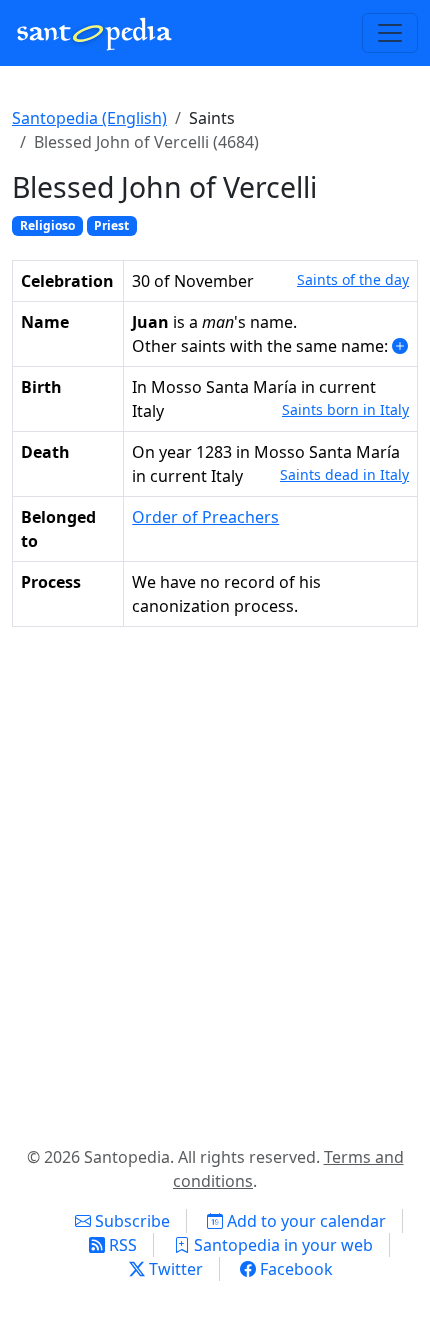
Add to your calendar (304, 1221)
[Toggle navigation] (390, 33)
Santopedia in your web (281, 1245)
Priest (111, 225)
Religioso (47, 225)
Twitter (174, 1269)
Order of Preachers (205, 517)
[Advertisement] (215, 882)
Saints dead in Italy (344, 474)
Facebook (294, 1269)
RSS (121, 1245)
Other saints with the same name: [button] (262, 346)
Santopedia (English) (89, 118)
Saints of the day (353, 279)
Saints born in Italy (345, 409)
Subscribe (130, 1221)
